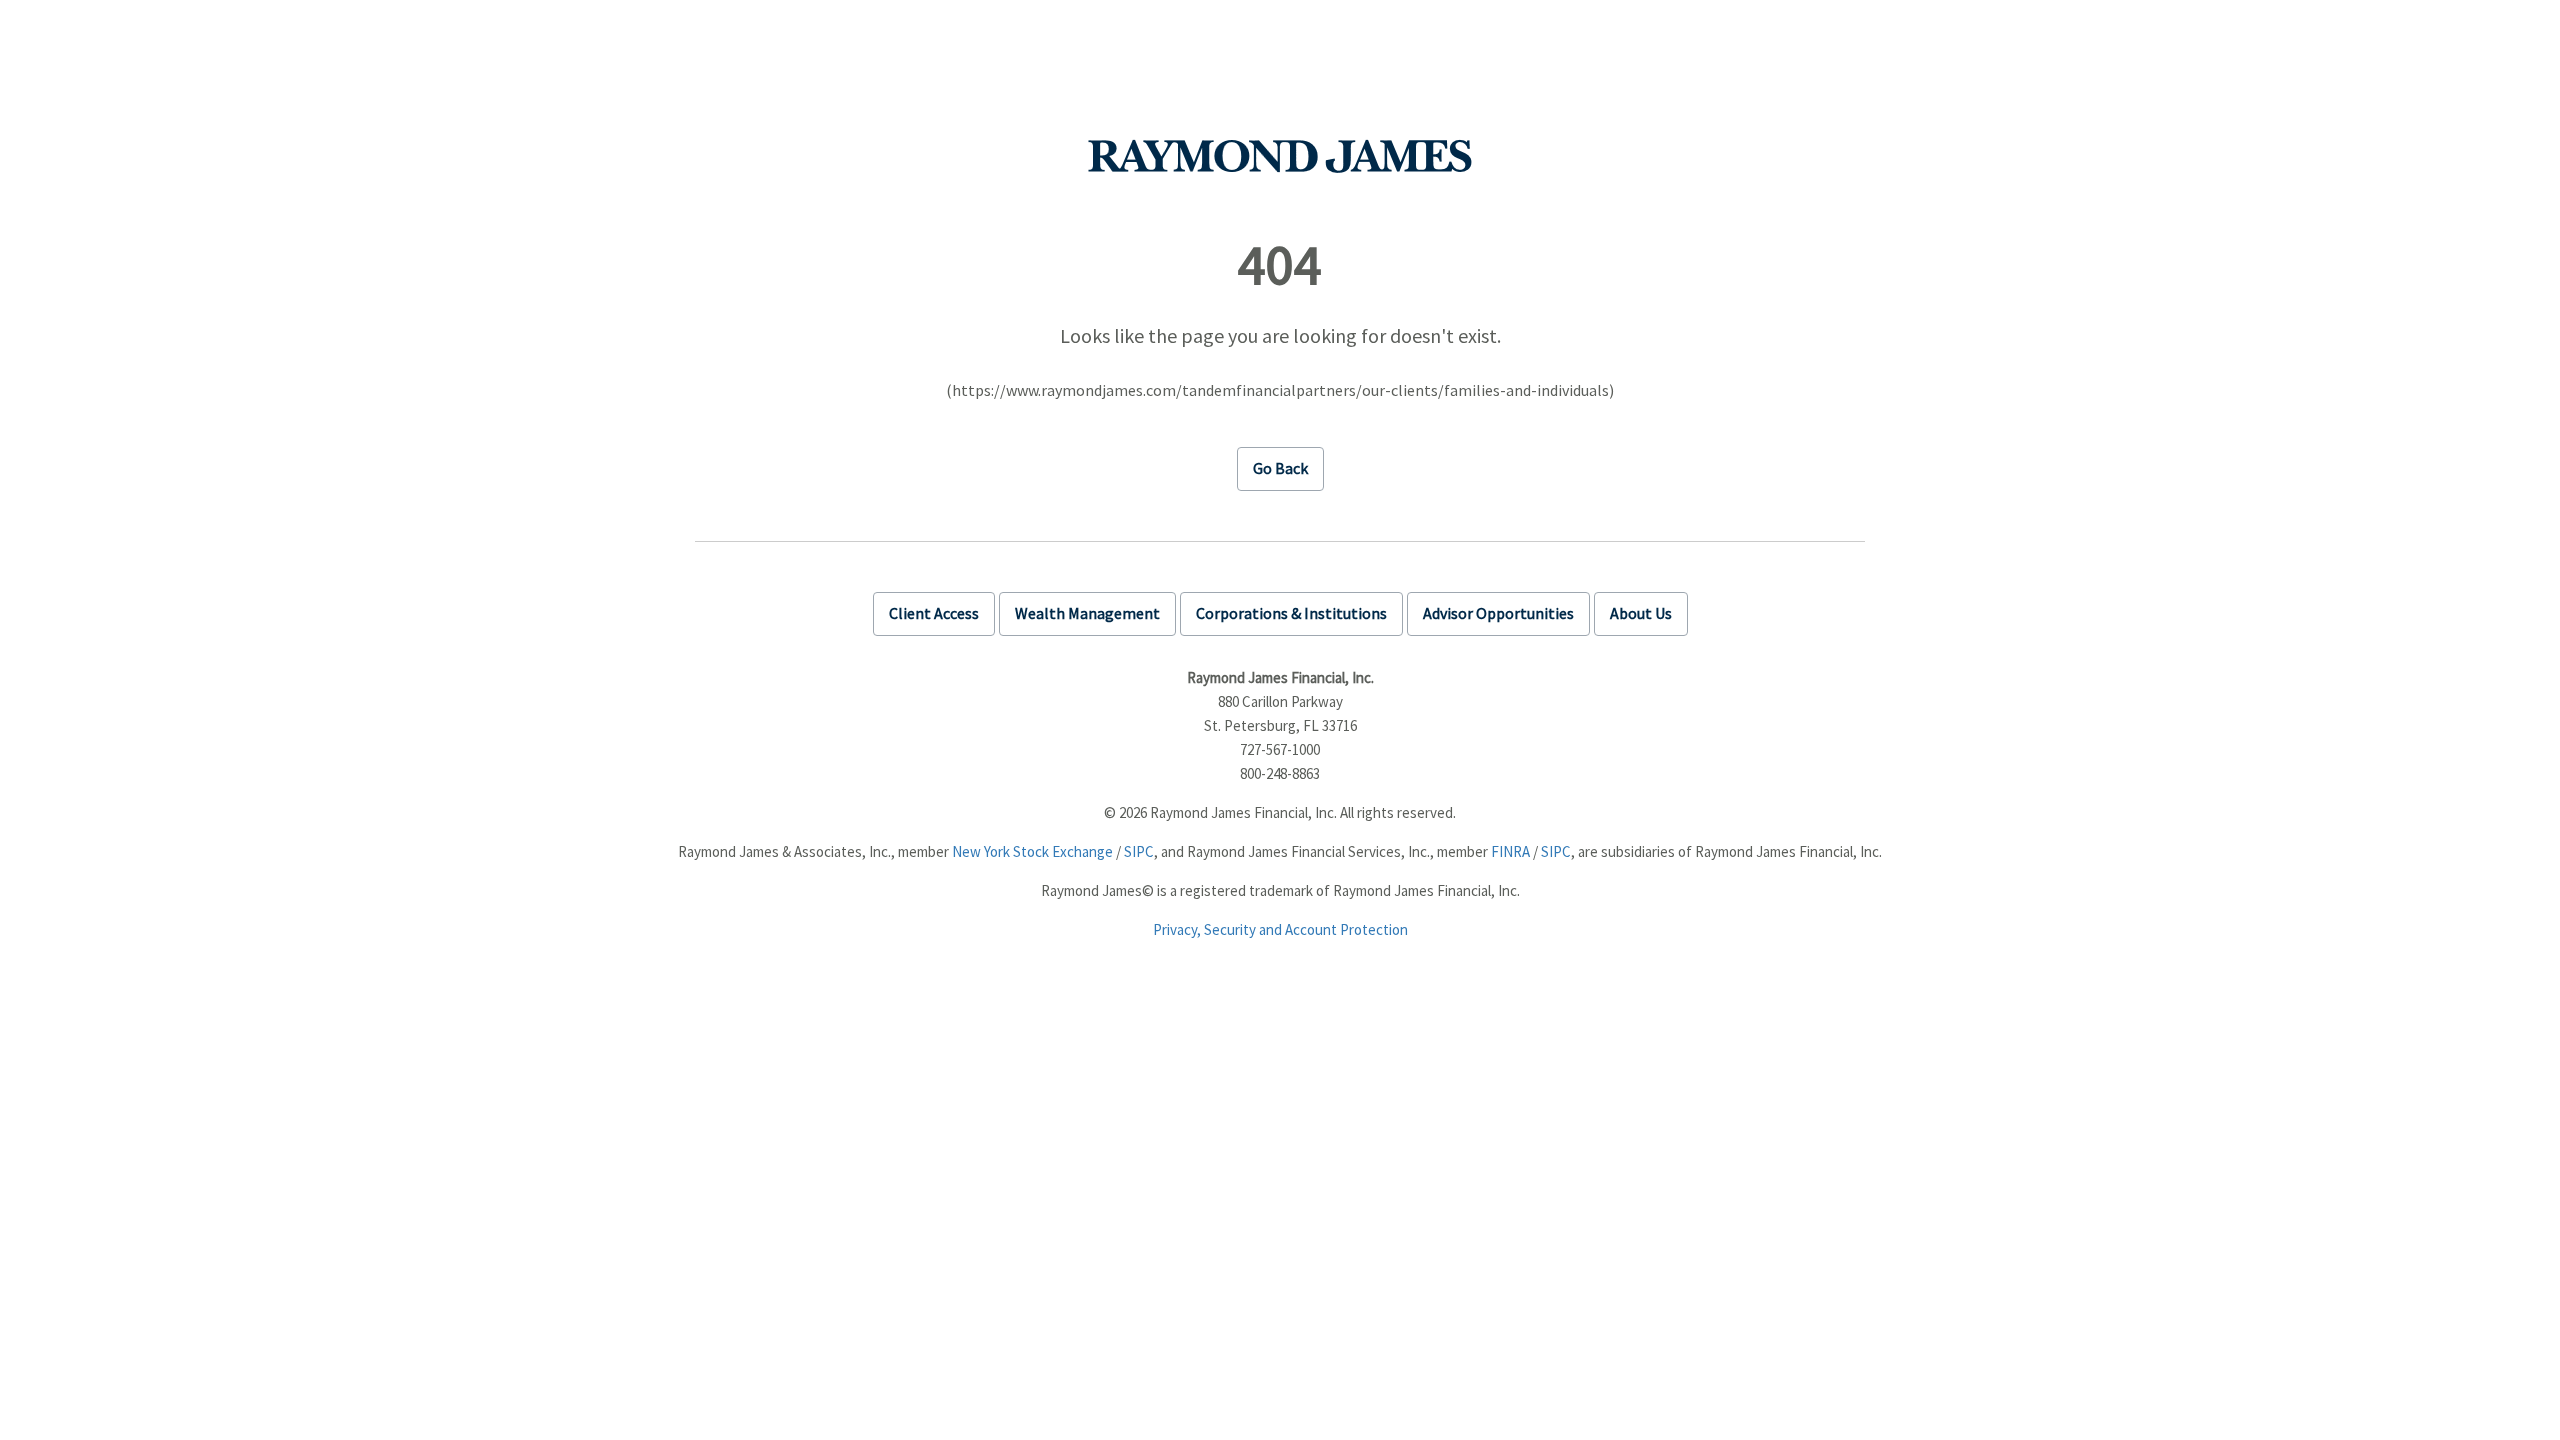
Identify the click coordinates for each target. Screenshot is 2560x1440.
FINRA (1510, 851)
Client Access (934, 613)
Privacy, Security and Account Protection (1280, 929)
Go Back (1280, 468)
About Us (1641, 613)
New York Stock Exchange (1032, 851)
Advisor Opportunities (1498, 613)
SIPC (1139, 851)
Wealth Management (1087, 613)
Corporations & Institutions (1291, 613)
